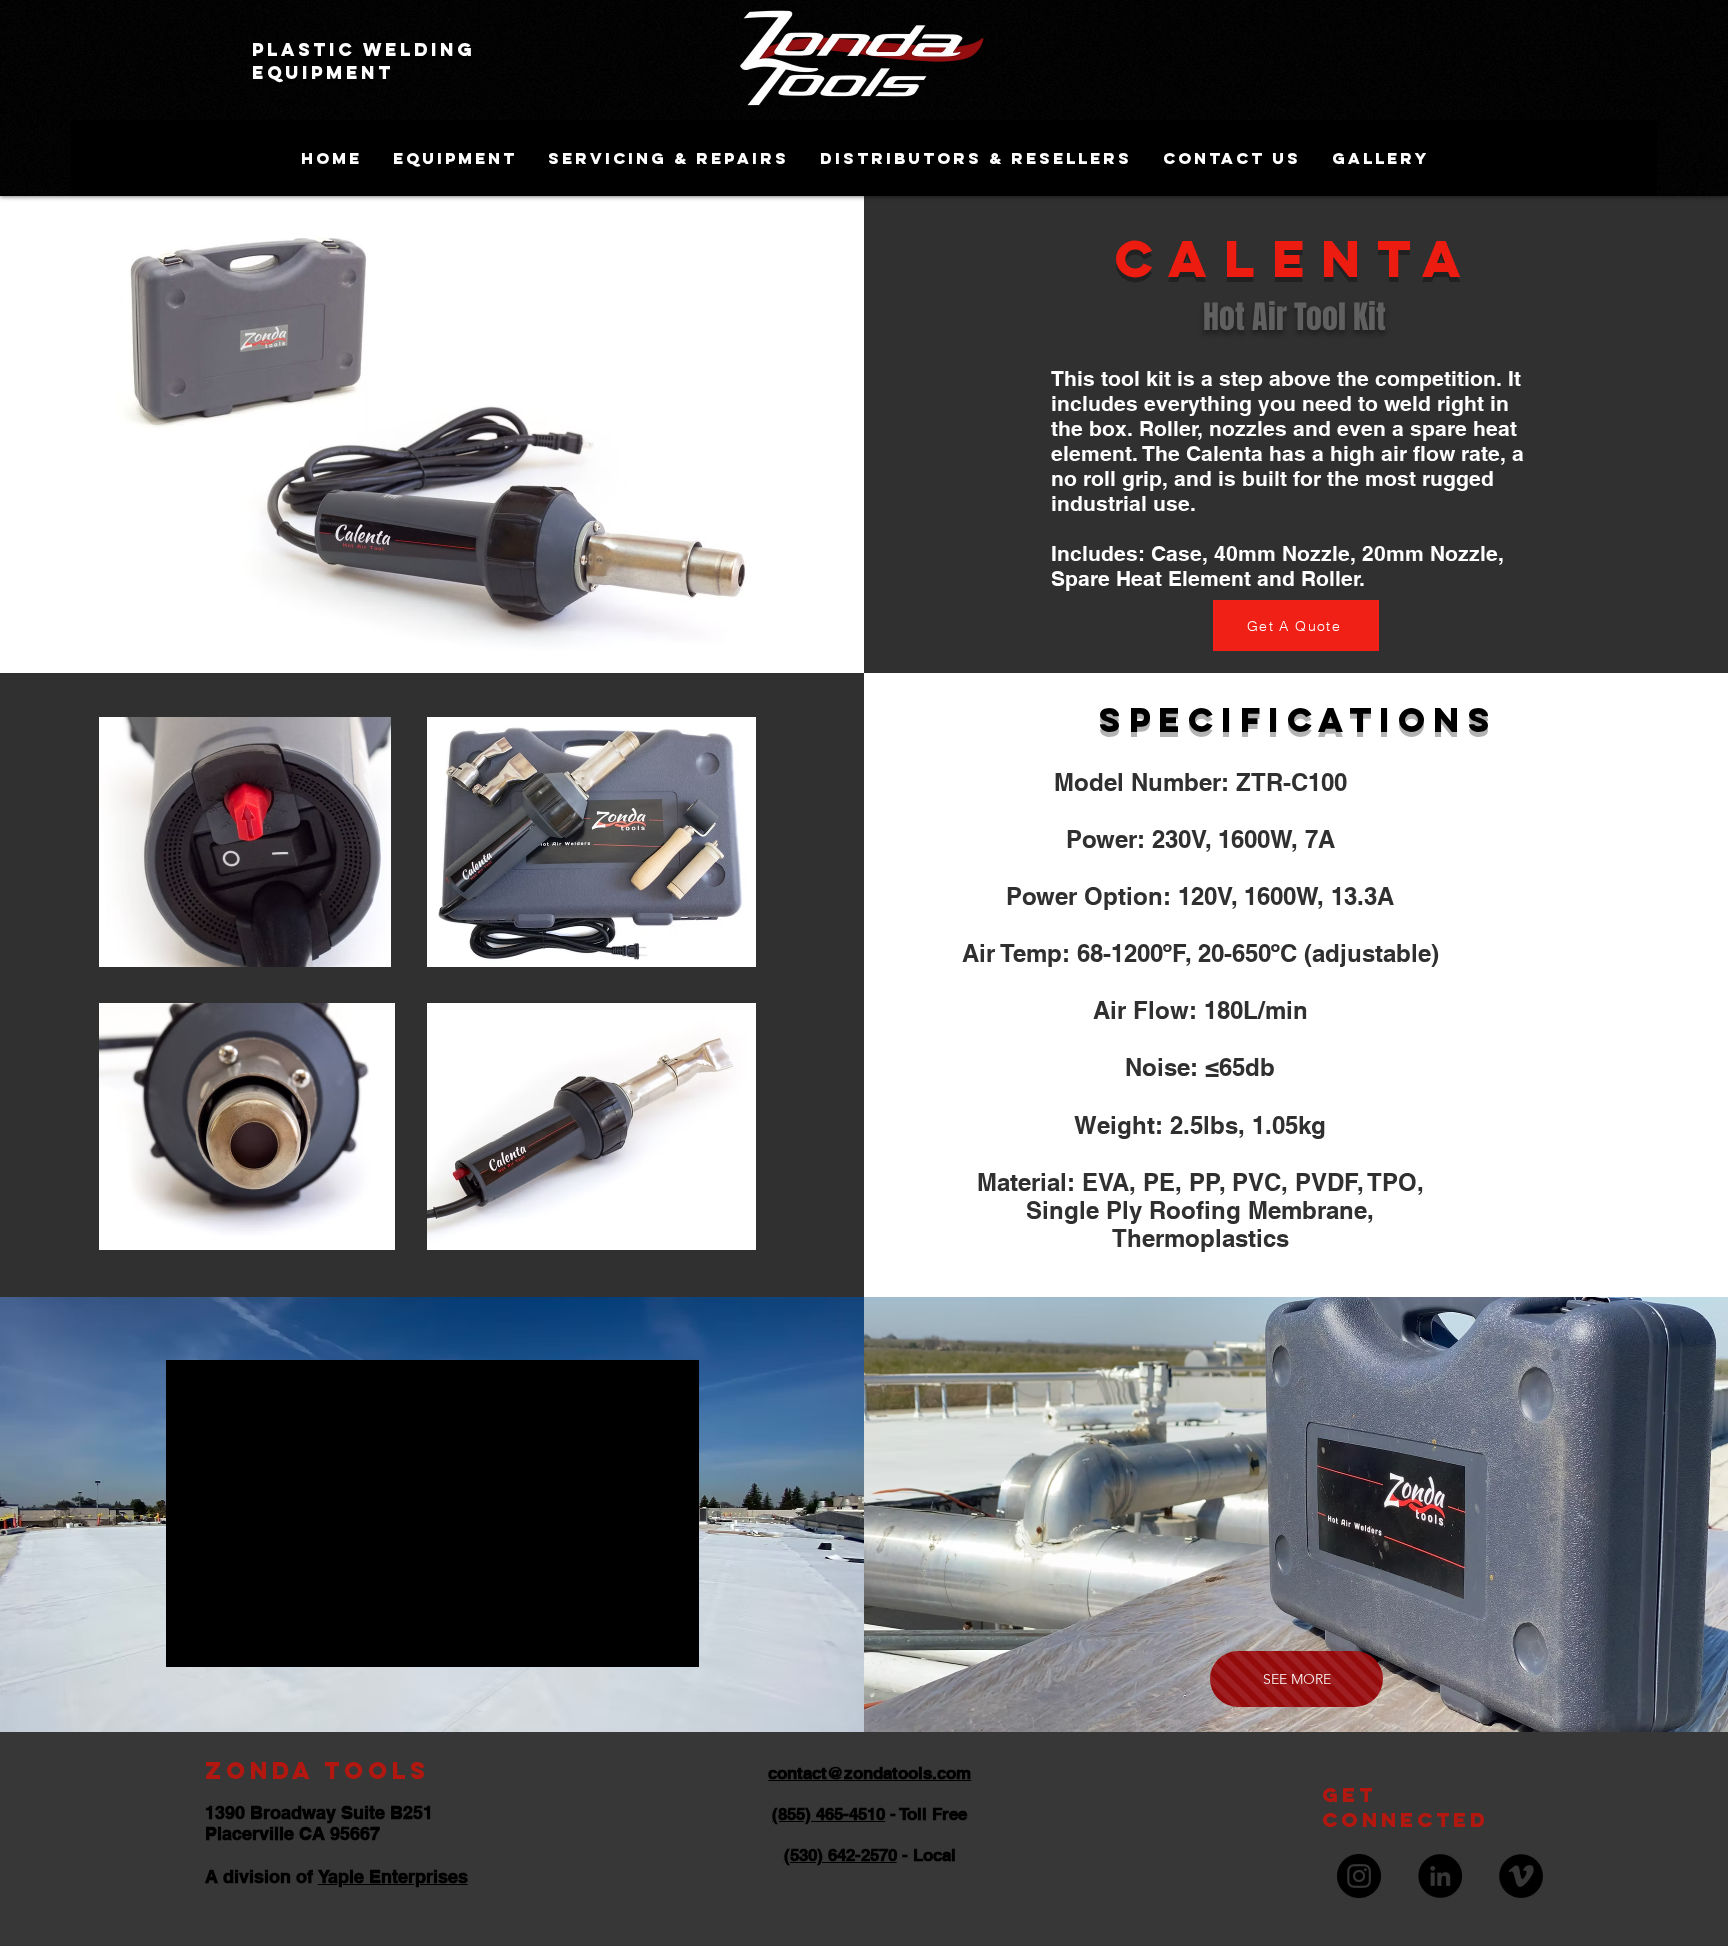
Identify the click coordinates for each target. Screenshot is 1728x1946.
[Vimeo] (1521, 1876)
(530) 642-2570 (840, 1855)
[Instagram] (1359, 1876)
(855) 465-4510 (828, 1814)
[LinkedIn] (1440, 1876)
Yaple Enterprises (393, 1876)
